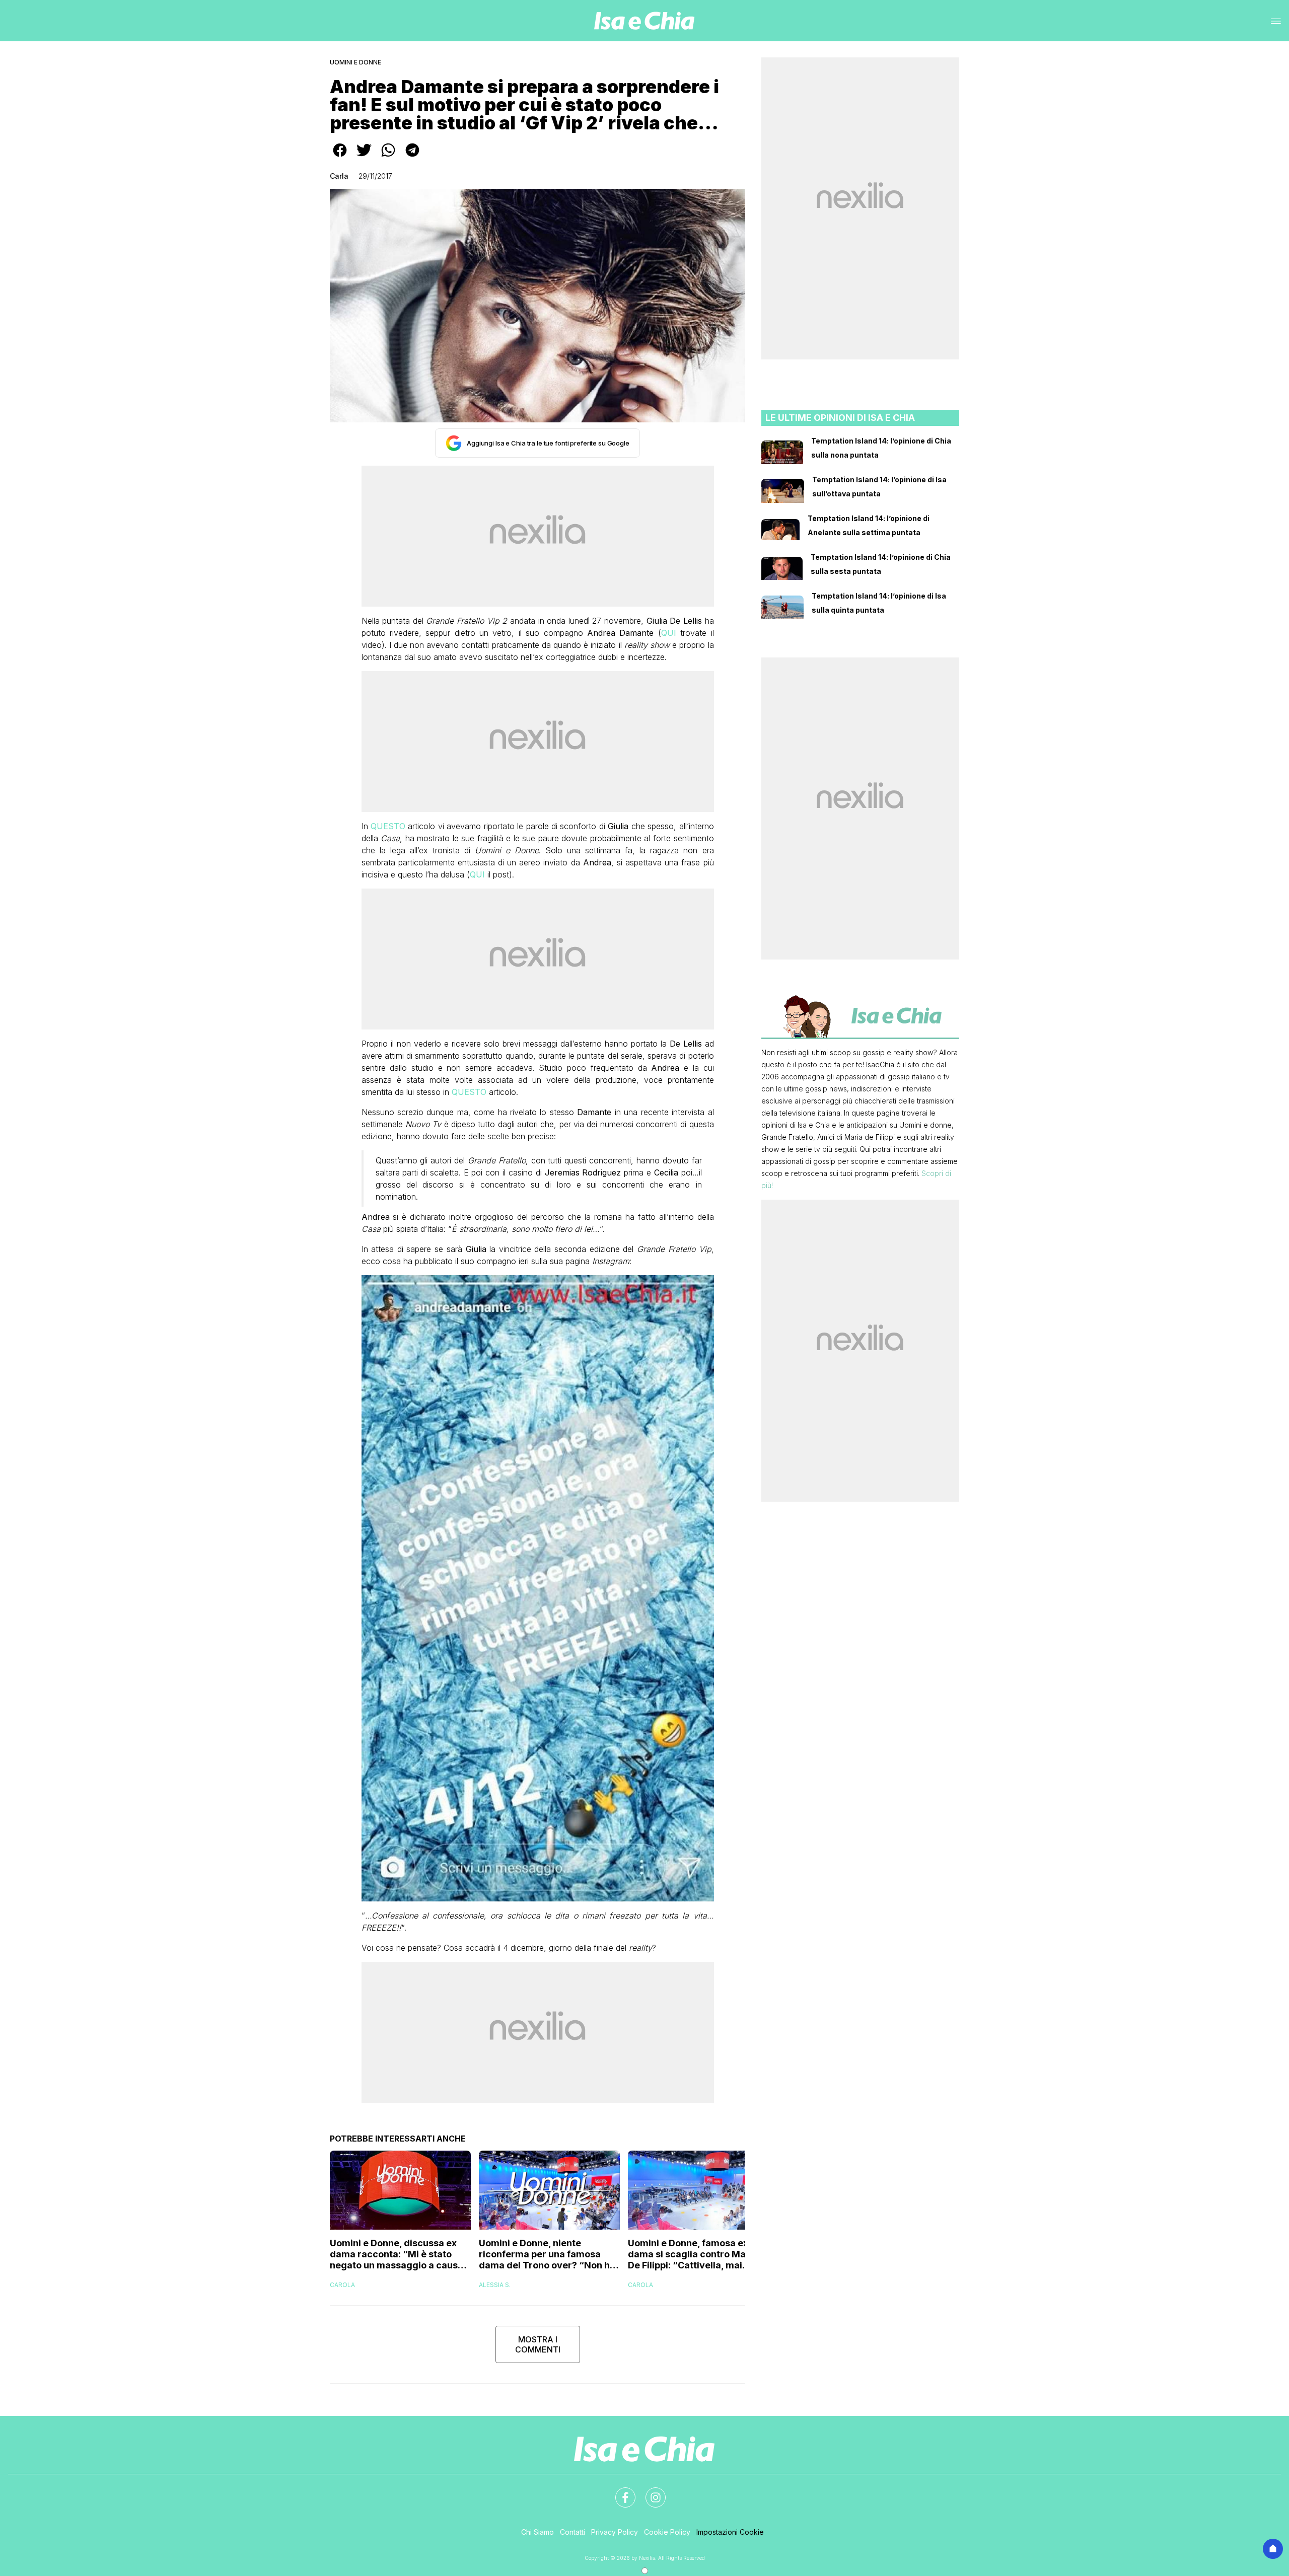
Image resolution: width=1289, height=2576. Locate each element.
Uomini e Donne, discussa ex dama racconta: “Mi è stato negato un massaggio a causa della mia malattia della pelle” (397, 2254)
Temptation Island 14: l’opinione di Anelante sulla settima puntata (869, 525)
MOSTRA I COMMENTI (538, 2344)
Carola (342, 2285)
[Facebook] (619, 2491)
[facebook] (340, 157)
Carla (339, 176)
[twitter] (364, 157)
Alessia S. (495, 2285)
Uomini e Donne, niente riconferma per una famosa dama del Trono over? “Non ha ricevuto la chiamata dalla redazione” (547, 2254)
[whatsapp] (388, 157)
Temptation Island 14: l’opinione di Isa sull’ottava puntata (879, 487)
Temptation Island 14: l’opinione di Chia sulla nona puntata (881, 448)
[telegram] (412, 157)
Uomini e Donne (355, 62)
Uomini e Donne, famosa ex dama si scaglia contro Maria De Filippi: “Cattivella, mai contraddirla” (693, 2254)
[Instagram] (650, 2491)
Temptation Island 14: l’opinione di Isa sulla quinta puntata (879, 603)
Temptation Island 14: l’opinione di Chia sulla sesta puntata (881, 564)
